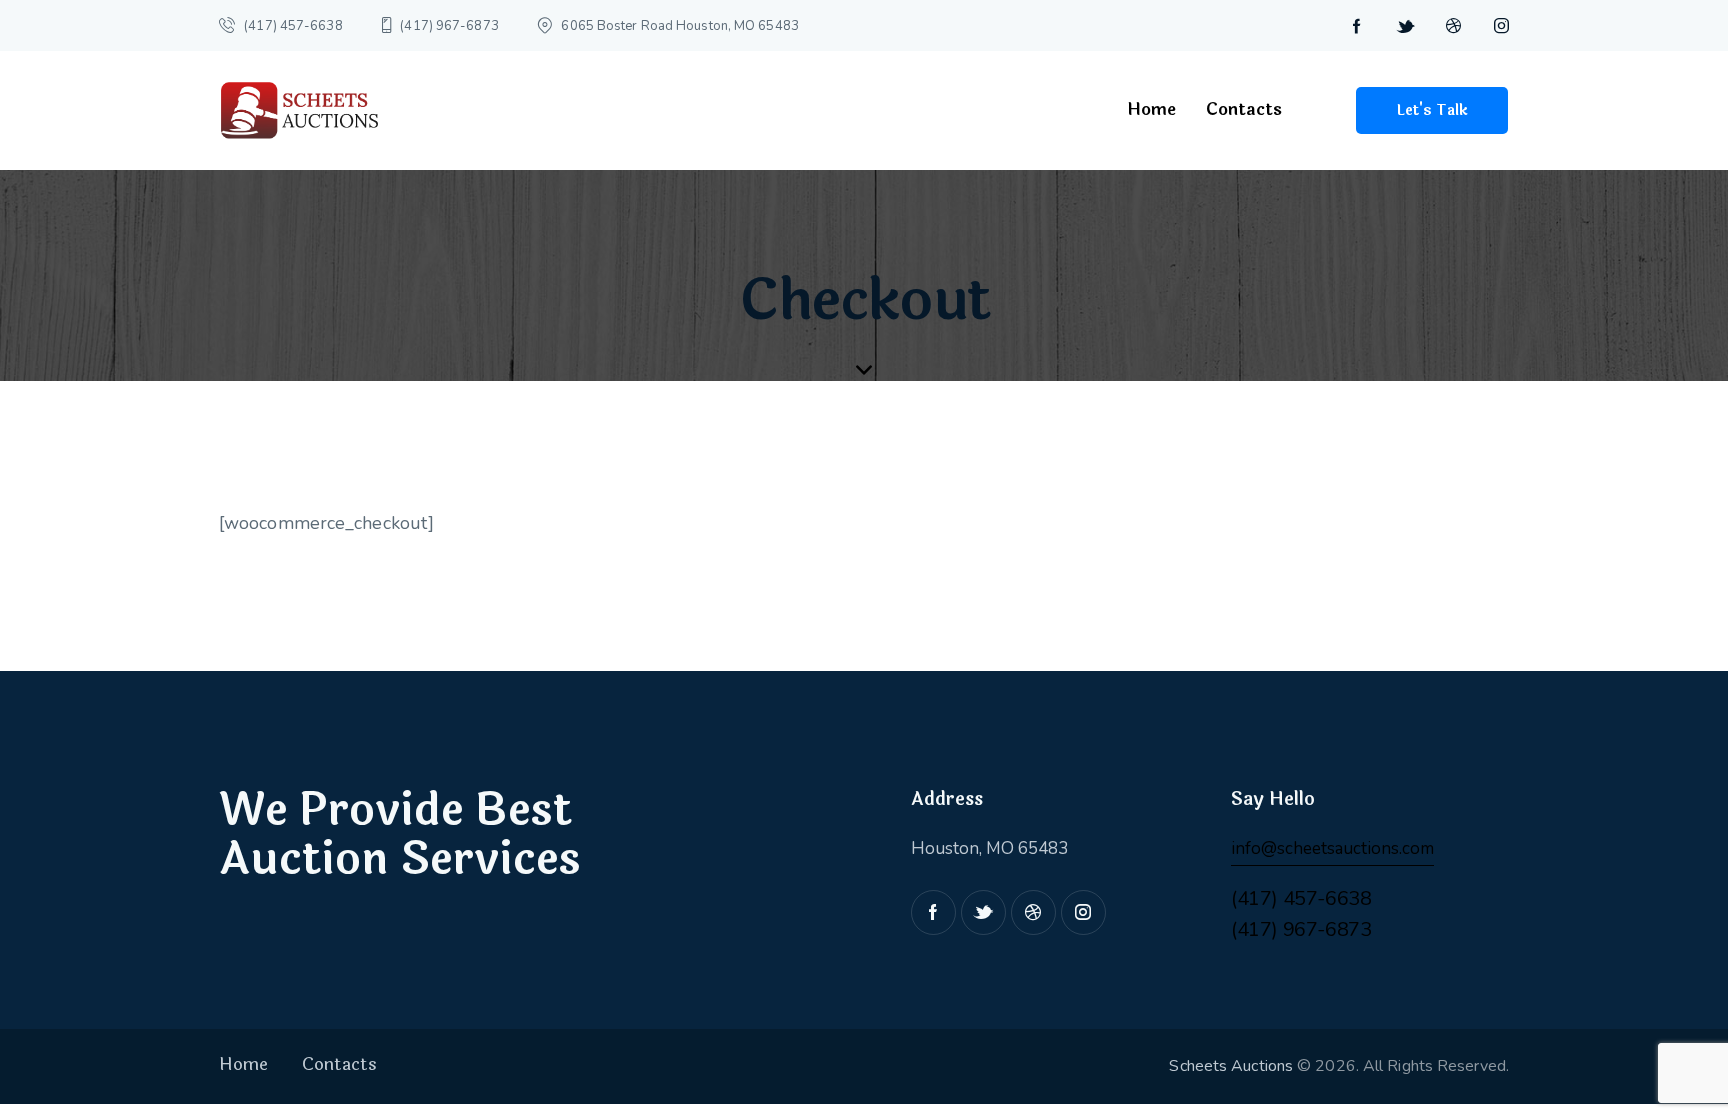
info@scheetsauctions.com (1332, 848)
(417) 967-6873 (1301, 929)
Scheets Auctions (1231, 1066)
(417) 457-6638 (1301, 898)
